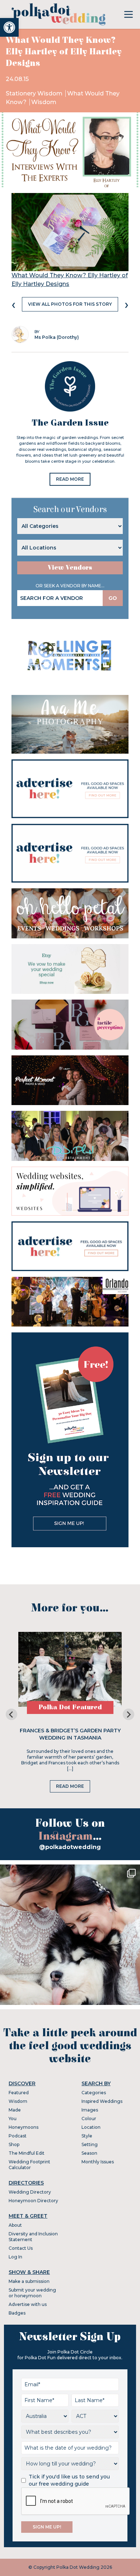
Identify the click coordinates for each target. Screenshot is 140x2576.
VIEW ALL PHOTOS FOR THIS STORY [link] (70, 304)
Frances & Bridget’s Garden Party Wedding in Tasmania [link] (70, 1734)
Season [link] (89, 2153)
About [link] (15, 2225)
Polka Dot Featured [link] (70, 1707)
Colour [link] (89, 2119)
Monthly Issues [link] (98, 2162)
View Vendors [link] (70, 568)
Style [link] (87, 2136)
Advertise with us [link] (28, 2304)
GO (113, 598)
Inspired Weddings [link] (102, 2101)
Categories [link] (94, 2093)
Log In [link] (15, 2257)
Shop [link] (14, 2144)
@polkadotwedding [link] (70, 1847)
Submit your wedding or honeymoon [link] (32, 2293)
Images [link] (90, 2110)
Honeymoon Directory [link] (33, 2201)
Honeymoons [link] (24, 2127)
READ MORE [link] (70, 479)
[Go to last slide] (11, 1714)
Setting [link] (90, 2144)
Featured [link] (19, 2093)
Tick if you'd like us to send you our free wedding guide (69, 2480)
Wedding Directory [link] (30, 2192)
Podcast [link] (18, 2136)
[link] (9, 27)
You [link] (13, 2119)
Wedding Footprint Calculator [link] (29, 2165)
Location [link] (91, 2127)
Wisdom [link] (44, 102)
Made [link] (15, 2110)
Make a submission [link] (29, 2281)
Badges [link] (17, 2313)
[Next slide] (129, 1714)
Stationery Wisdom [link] (35, 93)
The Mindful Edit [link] (27, 2153)
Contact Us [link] (21, 2248)
